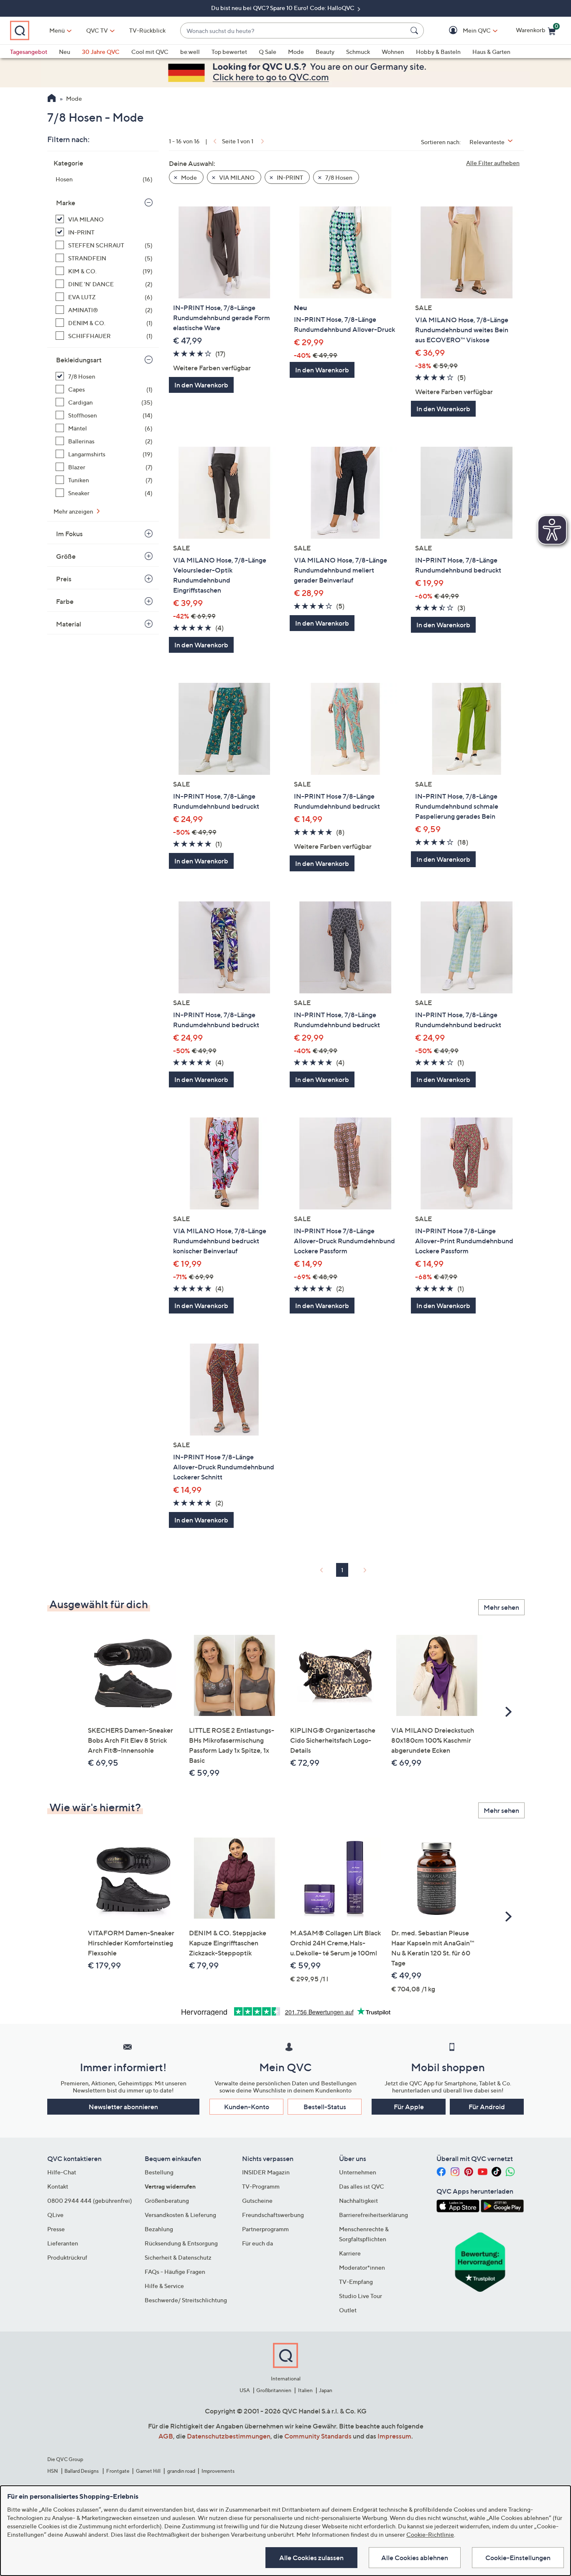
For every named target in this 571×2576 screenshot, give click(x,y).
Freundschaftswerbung (273, 2215)
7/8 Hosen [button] (338, 177)
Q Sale (268, 52)
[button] (465, 31)
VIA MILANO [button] (236, 177)
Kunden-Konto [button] (247, 2107)
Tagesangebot (29, 52)
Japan (326, 2390)
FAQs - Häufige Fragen (175, 2272)
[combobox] (294, 31)
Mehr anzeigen (74, 511)
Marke (66, 203)
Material (69, 624)
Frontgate (118, 2471)
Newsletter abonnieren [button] (123, 2107)
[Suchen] (416, 31)
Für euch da (257, 2243)
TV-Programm (261, 2186)
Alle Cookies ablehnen (415, 2558)
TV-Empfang (356, 2282)
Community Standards (318, 2436)
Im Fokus (69, 534)
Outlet (348, 2310)
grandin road (181, 2471)
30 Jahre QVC (101, 52)
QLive (55, 2215)
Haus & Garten (491, 52)
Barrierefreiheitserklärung (373, 2215)
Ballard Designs (82, 2471)
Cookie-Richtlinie (430, 2534)
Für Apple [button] (409, 2107)
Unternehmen (358, 2172)
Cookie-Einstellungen (518, 2558)
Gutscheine (257, 2201)
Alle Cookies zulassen (311, 2558)
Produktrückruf (67, 2257)
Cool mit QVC (150, 52)
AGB (166, 2436)
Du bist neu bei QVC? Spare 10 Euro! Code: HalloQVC (283, 8)
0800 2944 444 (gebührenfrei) (90, 2201)
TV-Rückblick (147, 30)
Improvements (218, 2471)
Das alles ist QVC (362, 2186)
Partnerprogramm (265, 2229)
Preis (64, 579)
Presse (56, 2229)
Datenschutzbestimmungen (229, 2436)
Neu (65, 52)
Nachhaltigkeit (358, 2201)
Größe (66, 556)
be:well (190, 52)
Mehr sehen (501, 1607)
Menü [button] (57, 30)
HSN (53, 2471)
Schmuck (358, 52)
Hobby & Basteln (438, 52)
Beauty (325, 52)
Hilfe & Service (164, 2286)
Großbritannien (274, 2390)
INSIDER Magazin (266, 2172)
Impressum (394, 2436)
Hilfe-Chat (62, 2172)
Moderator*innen (362, 2267)
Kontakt (58, 2186)
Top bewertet (229, 52)
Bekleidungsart (79, 360)
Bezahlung (159, 2229)
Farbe (65, 601)
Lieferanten (63, 2243)
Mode (296, 52)
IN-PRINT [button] (289, 177)
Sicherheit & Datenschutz (178, 2257)
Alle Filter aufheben (493, 163)
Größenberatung (167, 2201)
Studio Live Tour (361, 2296)
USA (245, 2390)
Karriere (350, 2253)
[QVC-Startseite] (52, 99)
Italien (305, 2390)
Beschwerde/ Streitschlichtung (186, 2300)
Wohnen (393, 52)
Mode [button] (188, 177)
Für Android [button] (487, 2107)
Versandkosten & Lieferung (180, 2215)
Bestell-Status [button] (325, 2107)
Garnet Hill (148, 2471)
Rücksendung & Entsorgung (181, 2243)
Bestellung (159, 2172)
